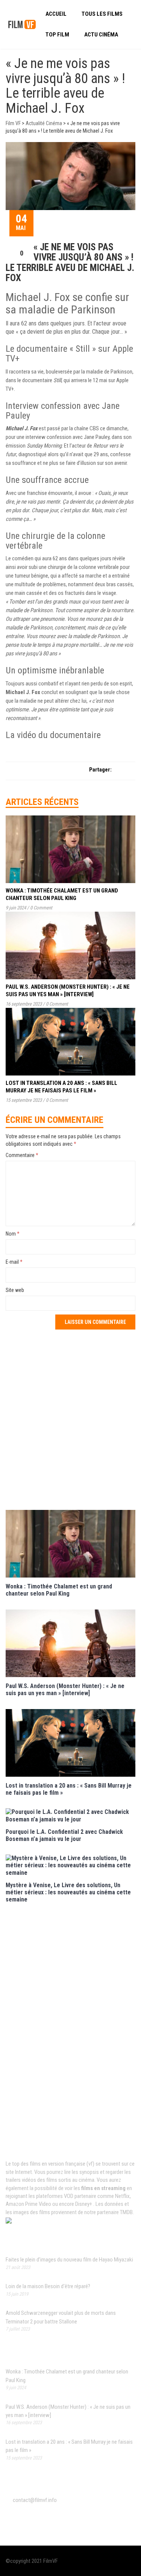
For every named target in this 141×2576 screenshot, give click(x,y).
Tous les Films (102, 14)
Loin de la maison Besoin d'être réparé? (48, 2286)
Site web (15, 1290)
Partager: (100, 770)
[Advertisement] (70, 1419)
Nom (13, 1234)
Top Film (57, 35)
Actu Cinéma (101, 35)
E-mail (14, 1262)
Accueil (56, 14)
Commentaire (22, 1155)
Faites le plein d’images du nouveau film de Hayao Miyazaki (69, 2260)
